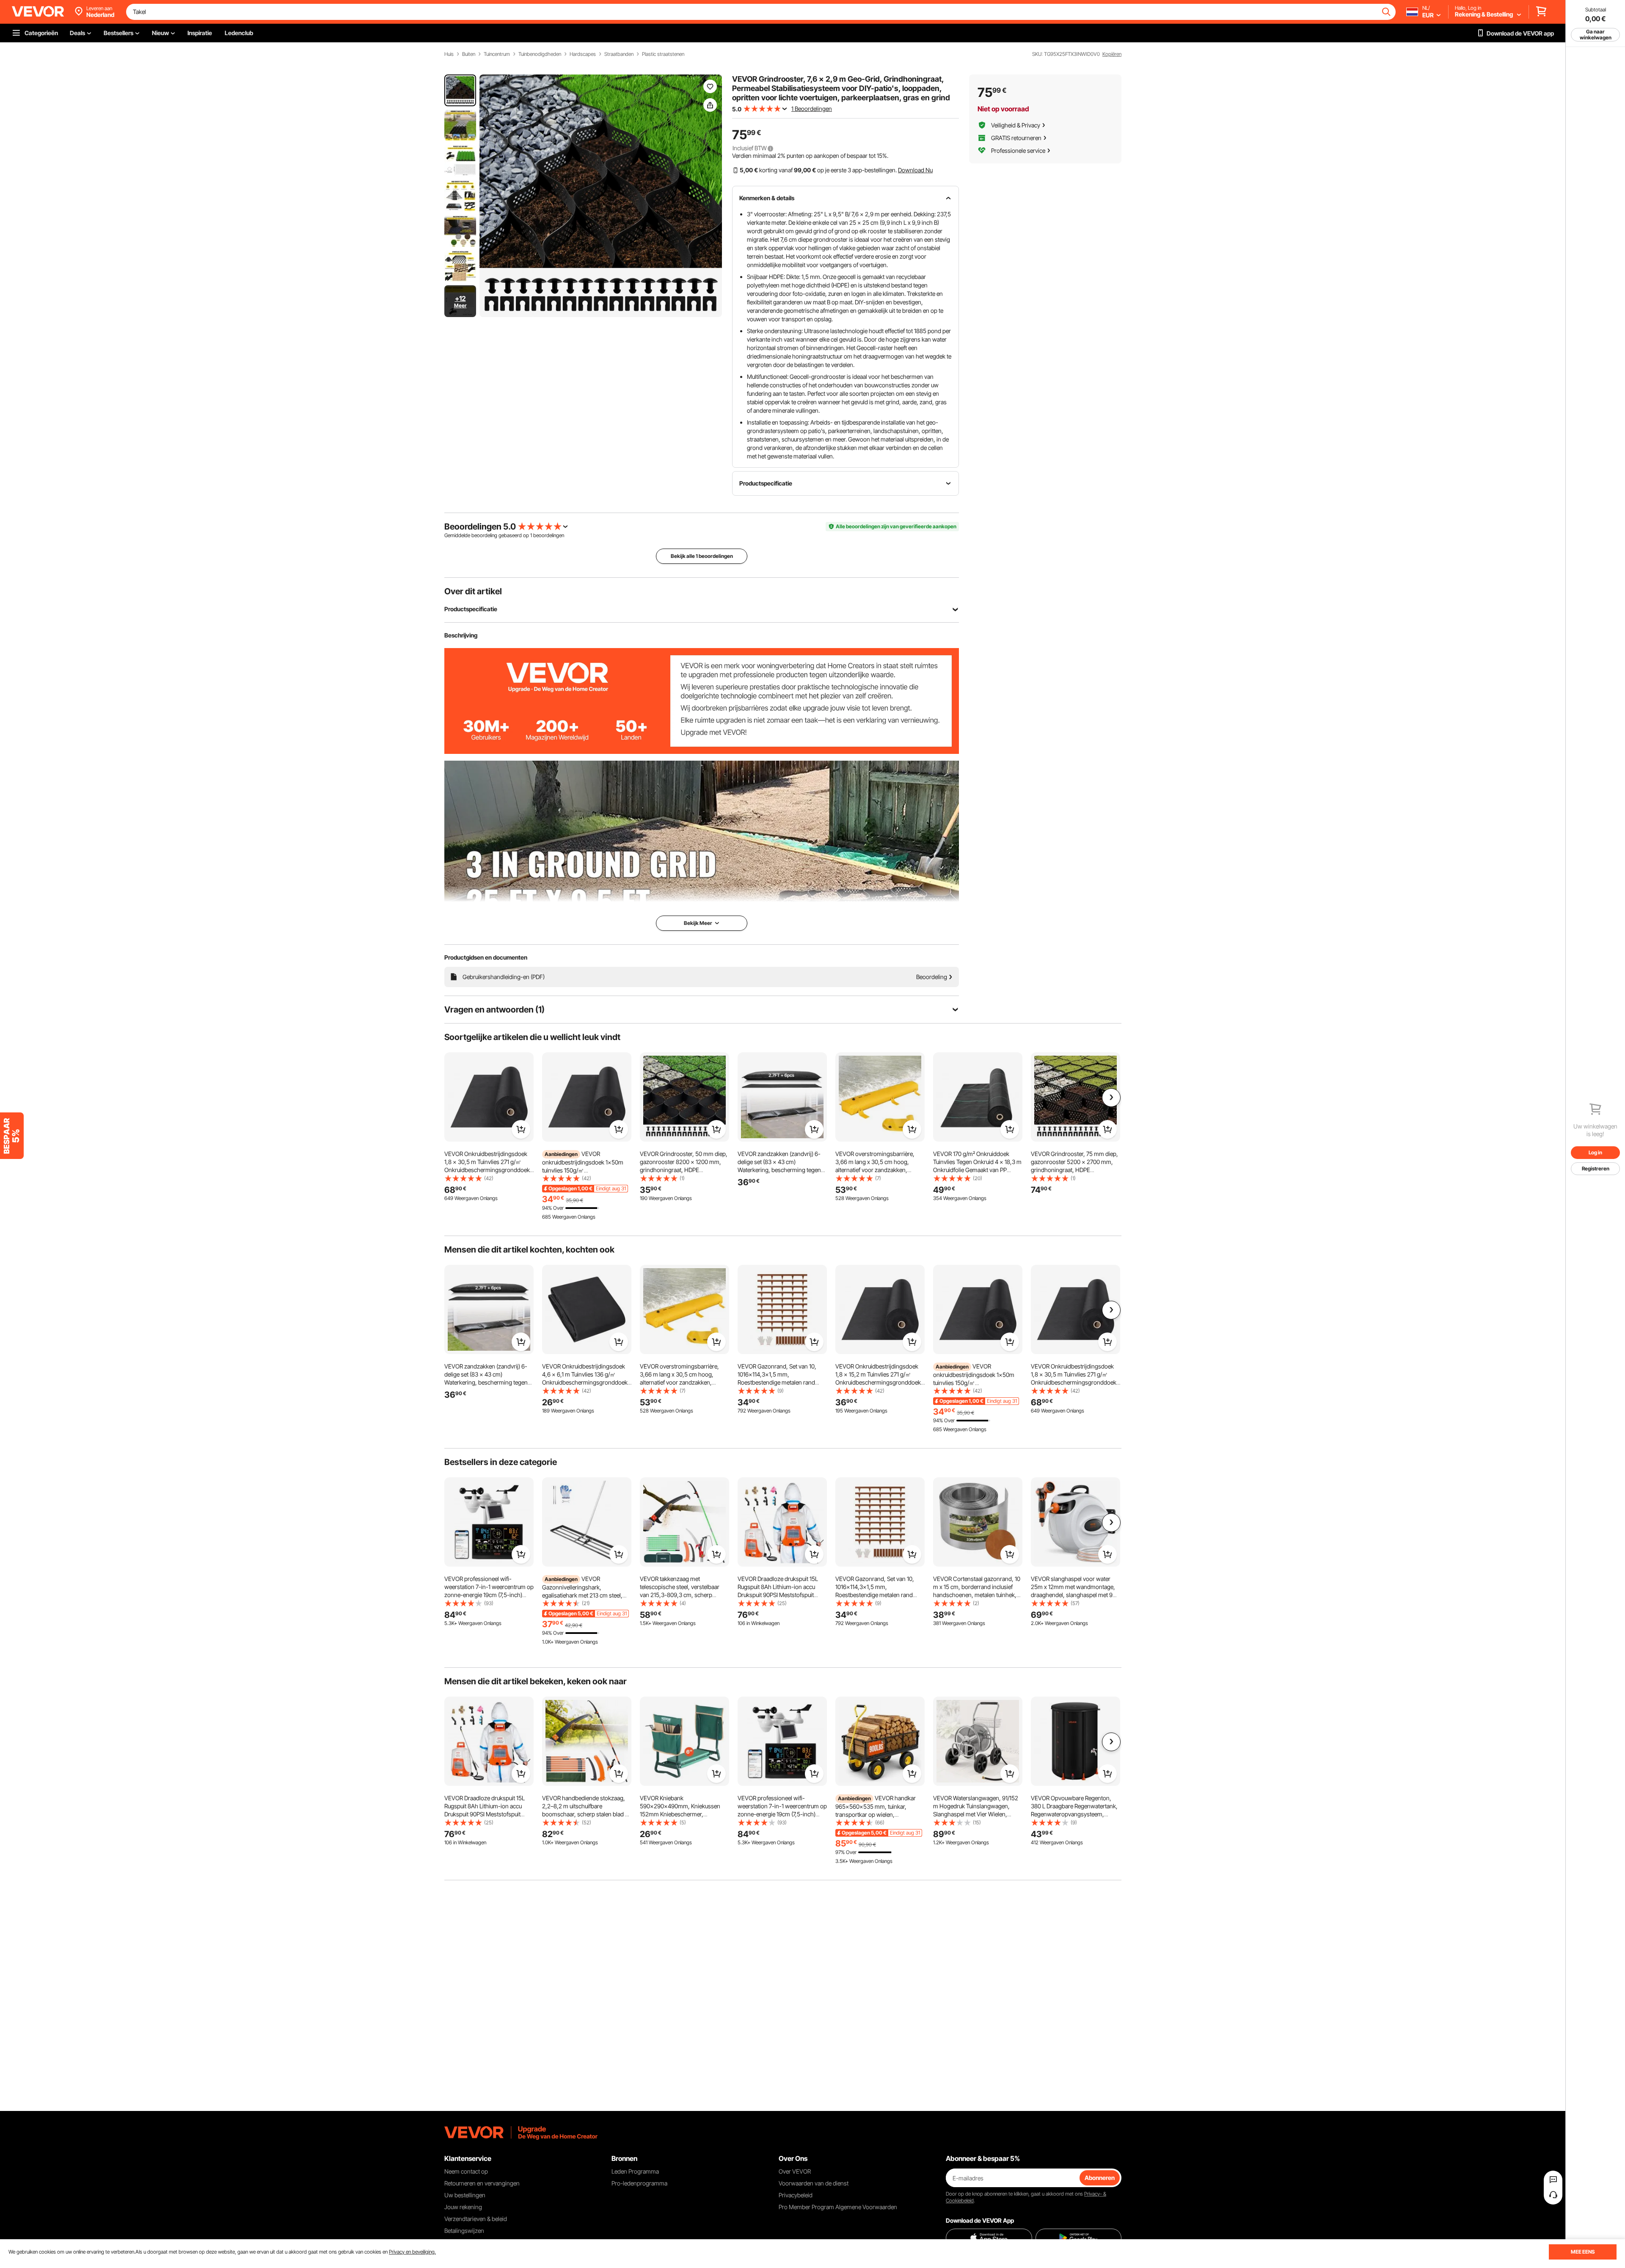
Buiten (469, 54)
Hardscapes (583, 54)
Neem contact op (466, 2171)
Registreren (1596, 1168)
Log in (1595, 1152)
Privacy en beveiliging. (412, 2252)
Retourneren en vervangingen (482, 2183)
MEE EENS (1583, 2252)
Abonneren (1100, 2178)
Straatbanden (619, 54)
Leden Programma (635, 2171)
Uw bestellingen (465, 2195)
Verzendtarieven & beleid (476, 2219)
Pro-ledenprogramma (639, 2183)
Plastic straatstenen (663, 54)
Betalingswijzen (464, 2231)
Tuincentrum (497, 54)
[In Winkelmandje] (521, 1129)
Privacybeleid (796, 2195)
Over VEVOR (795, 2171)
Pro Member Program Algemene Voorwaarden (838, 2207)
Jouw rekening (463, 2207)
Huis (449, 54)
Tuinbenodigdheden (540, 54)
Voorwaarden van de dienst (814, 2183)
